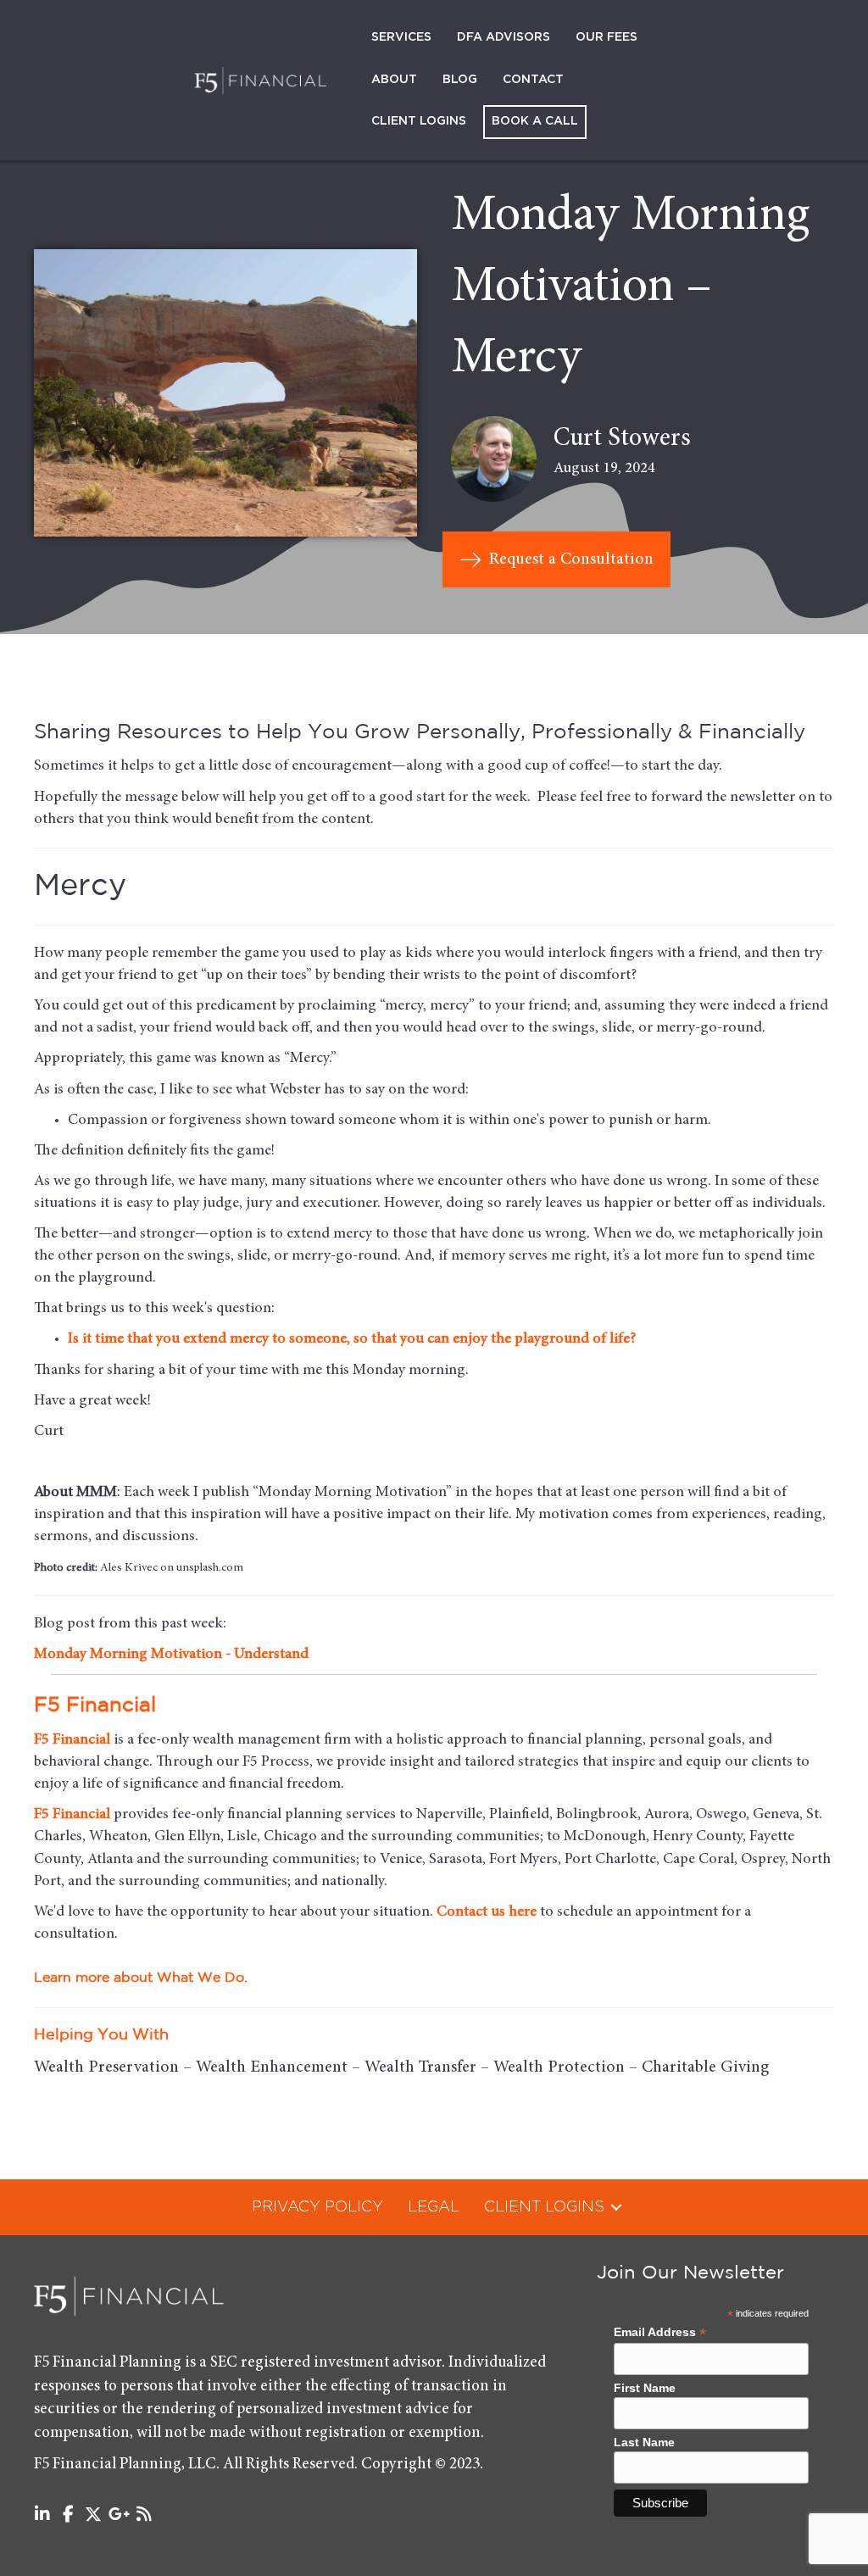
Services (401, 37)
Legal (434, 2207)
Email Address (660, 2332)
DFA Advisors (504, 37)
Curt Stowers (622, 439)
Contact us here (487, 1912)
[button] (616, 2207)
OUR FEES (606, 37)
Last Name (644, 2442)
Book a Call (535, 121)
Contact (533, 80)
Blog (460, 80)
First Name (645, 2388)
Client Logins (419, 121)
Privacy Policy (317, 2207)
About (394, 80)
